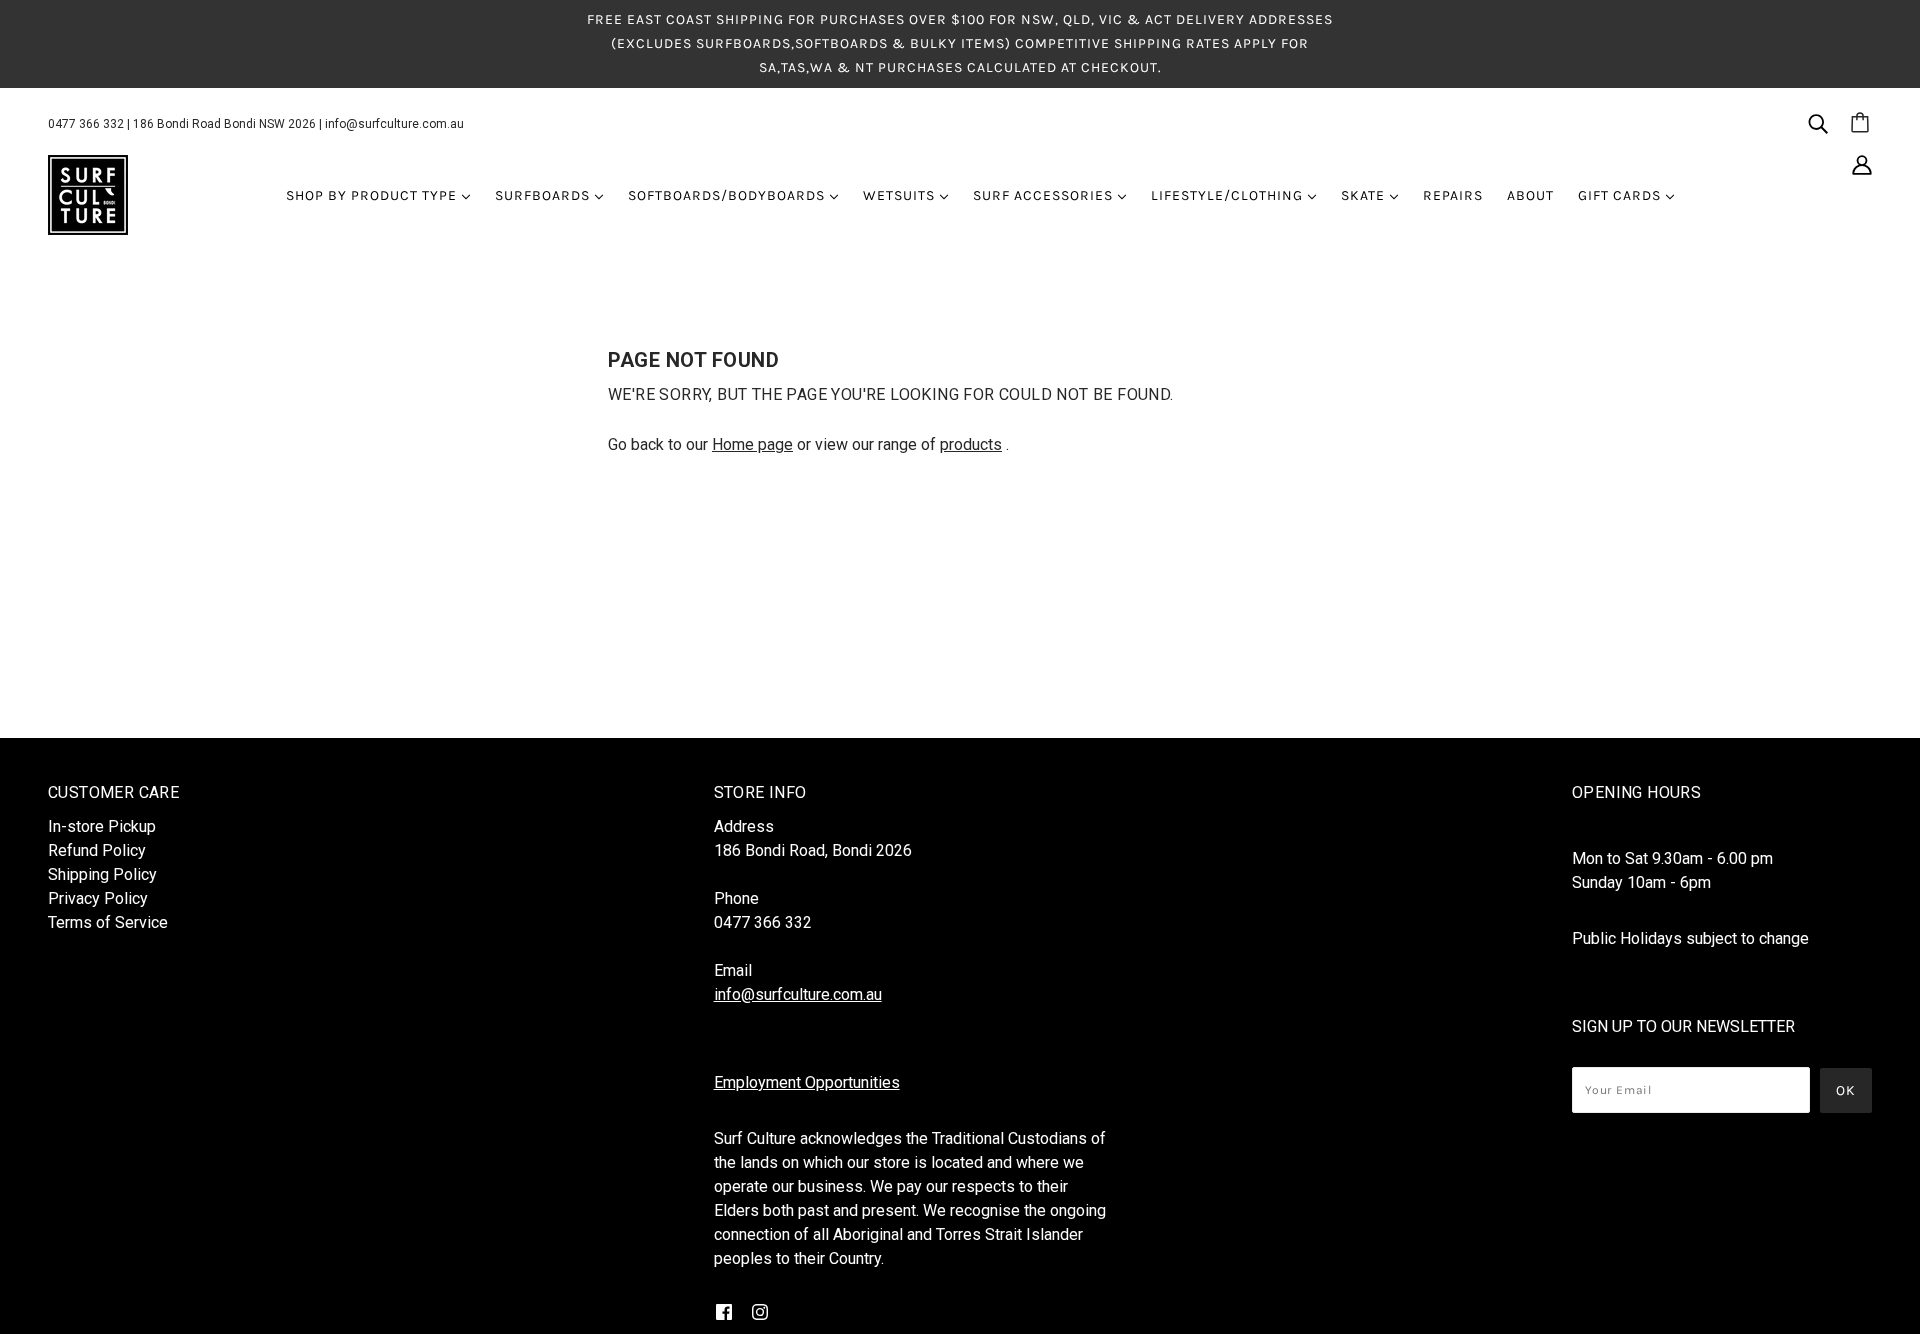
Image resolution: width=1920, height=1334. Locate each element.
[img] (1818, 123)
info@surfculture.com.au (394, 124)
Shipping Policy (102, 874)
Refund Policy (97, 850)
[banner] (88, 194)
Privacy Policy (98, 898)
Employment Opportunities (807, 1082)
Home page (752, 444)
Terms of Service (108, 922)
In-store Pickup (102, 826)
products (971, 444)
